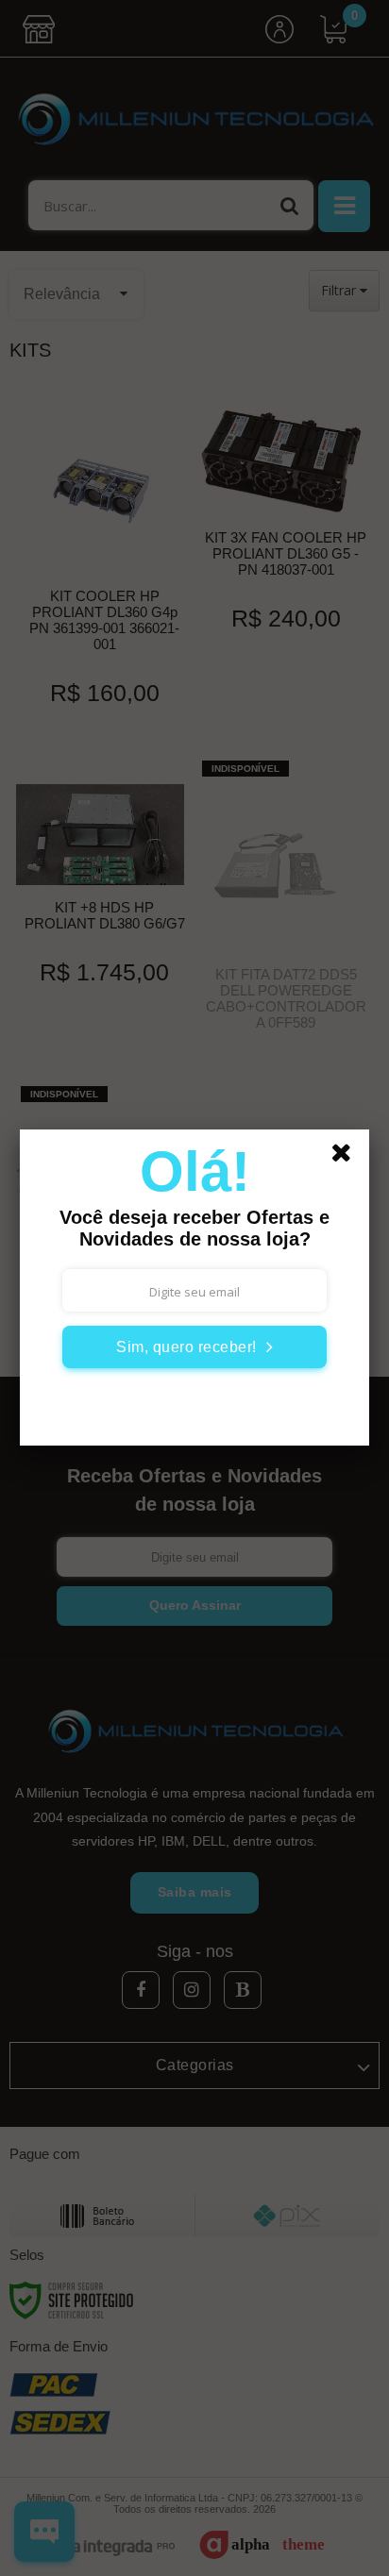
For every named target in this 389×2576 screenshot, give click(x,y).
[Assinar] (194, 1347)
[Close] (347, 1156)
